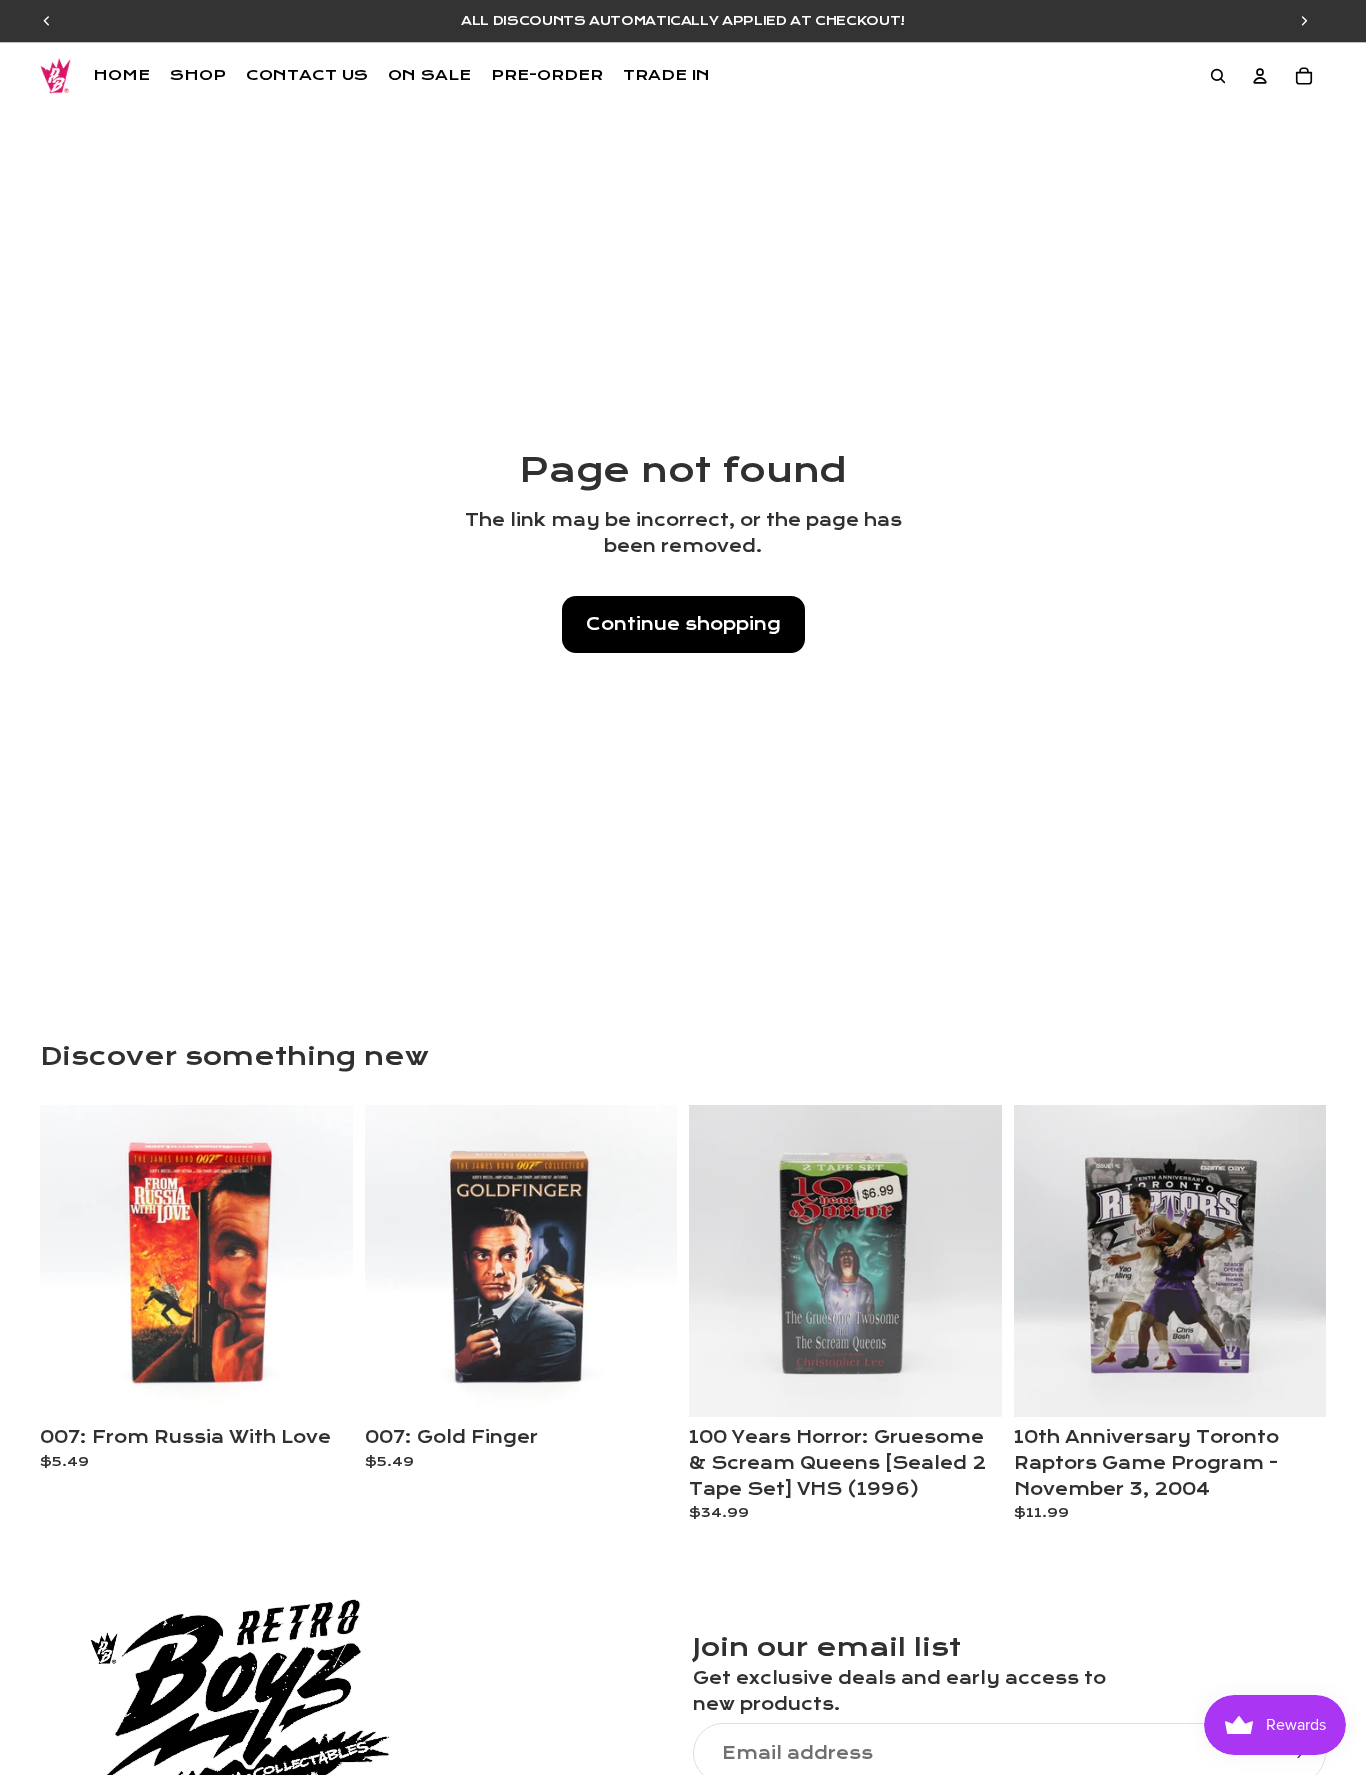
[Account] (1260, 76)
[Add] (322, 1387)
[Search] (1218, 76)
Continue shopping (683, 624)
